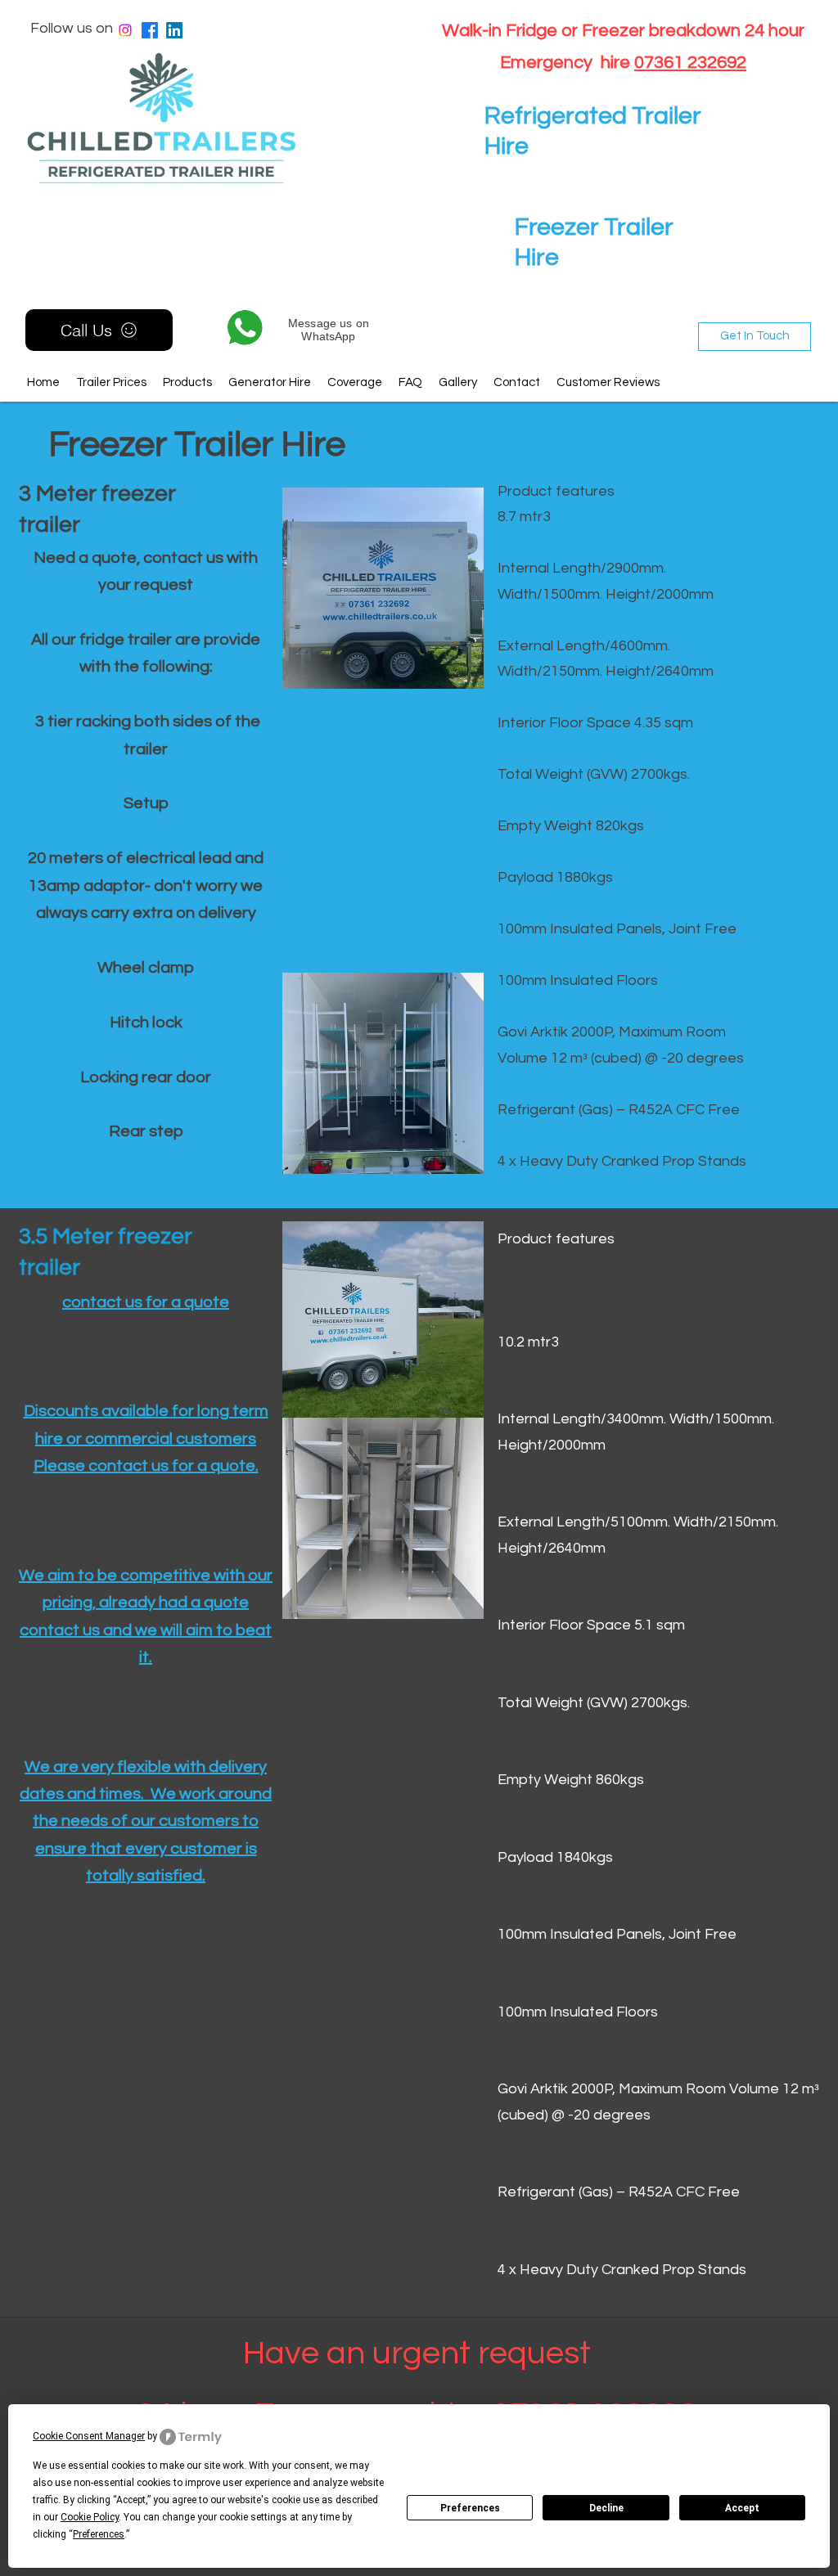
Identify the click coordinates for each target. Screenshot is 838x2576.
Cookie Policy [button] (90, 2517)
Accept (742, 2508)
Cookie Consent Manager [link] (89, 2436)
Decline (606, 2508)
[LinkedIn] (174, 30)
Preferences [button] (99, 2534)
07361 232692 (690, 63)
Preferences (470, 2508)
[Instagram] (125, 30)
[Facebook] (150, 30)
